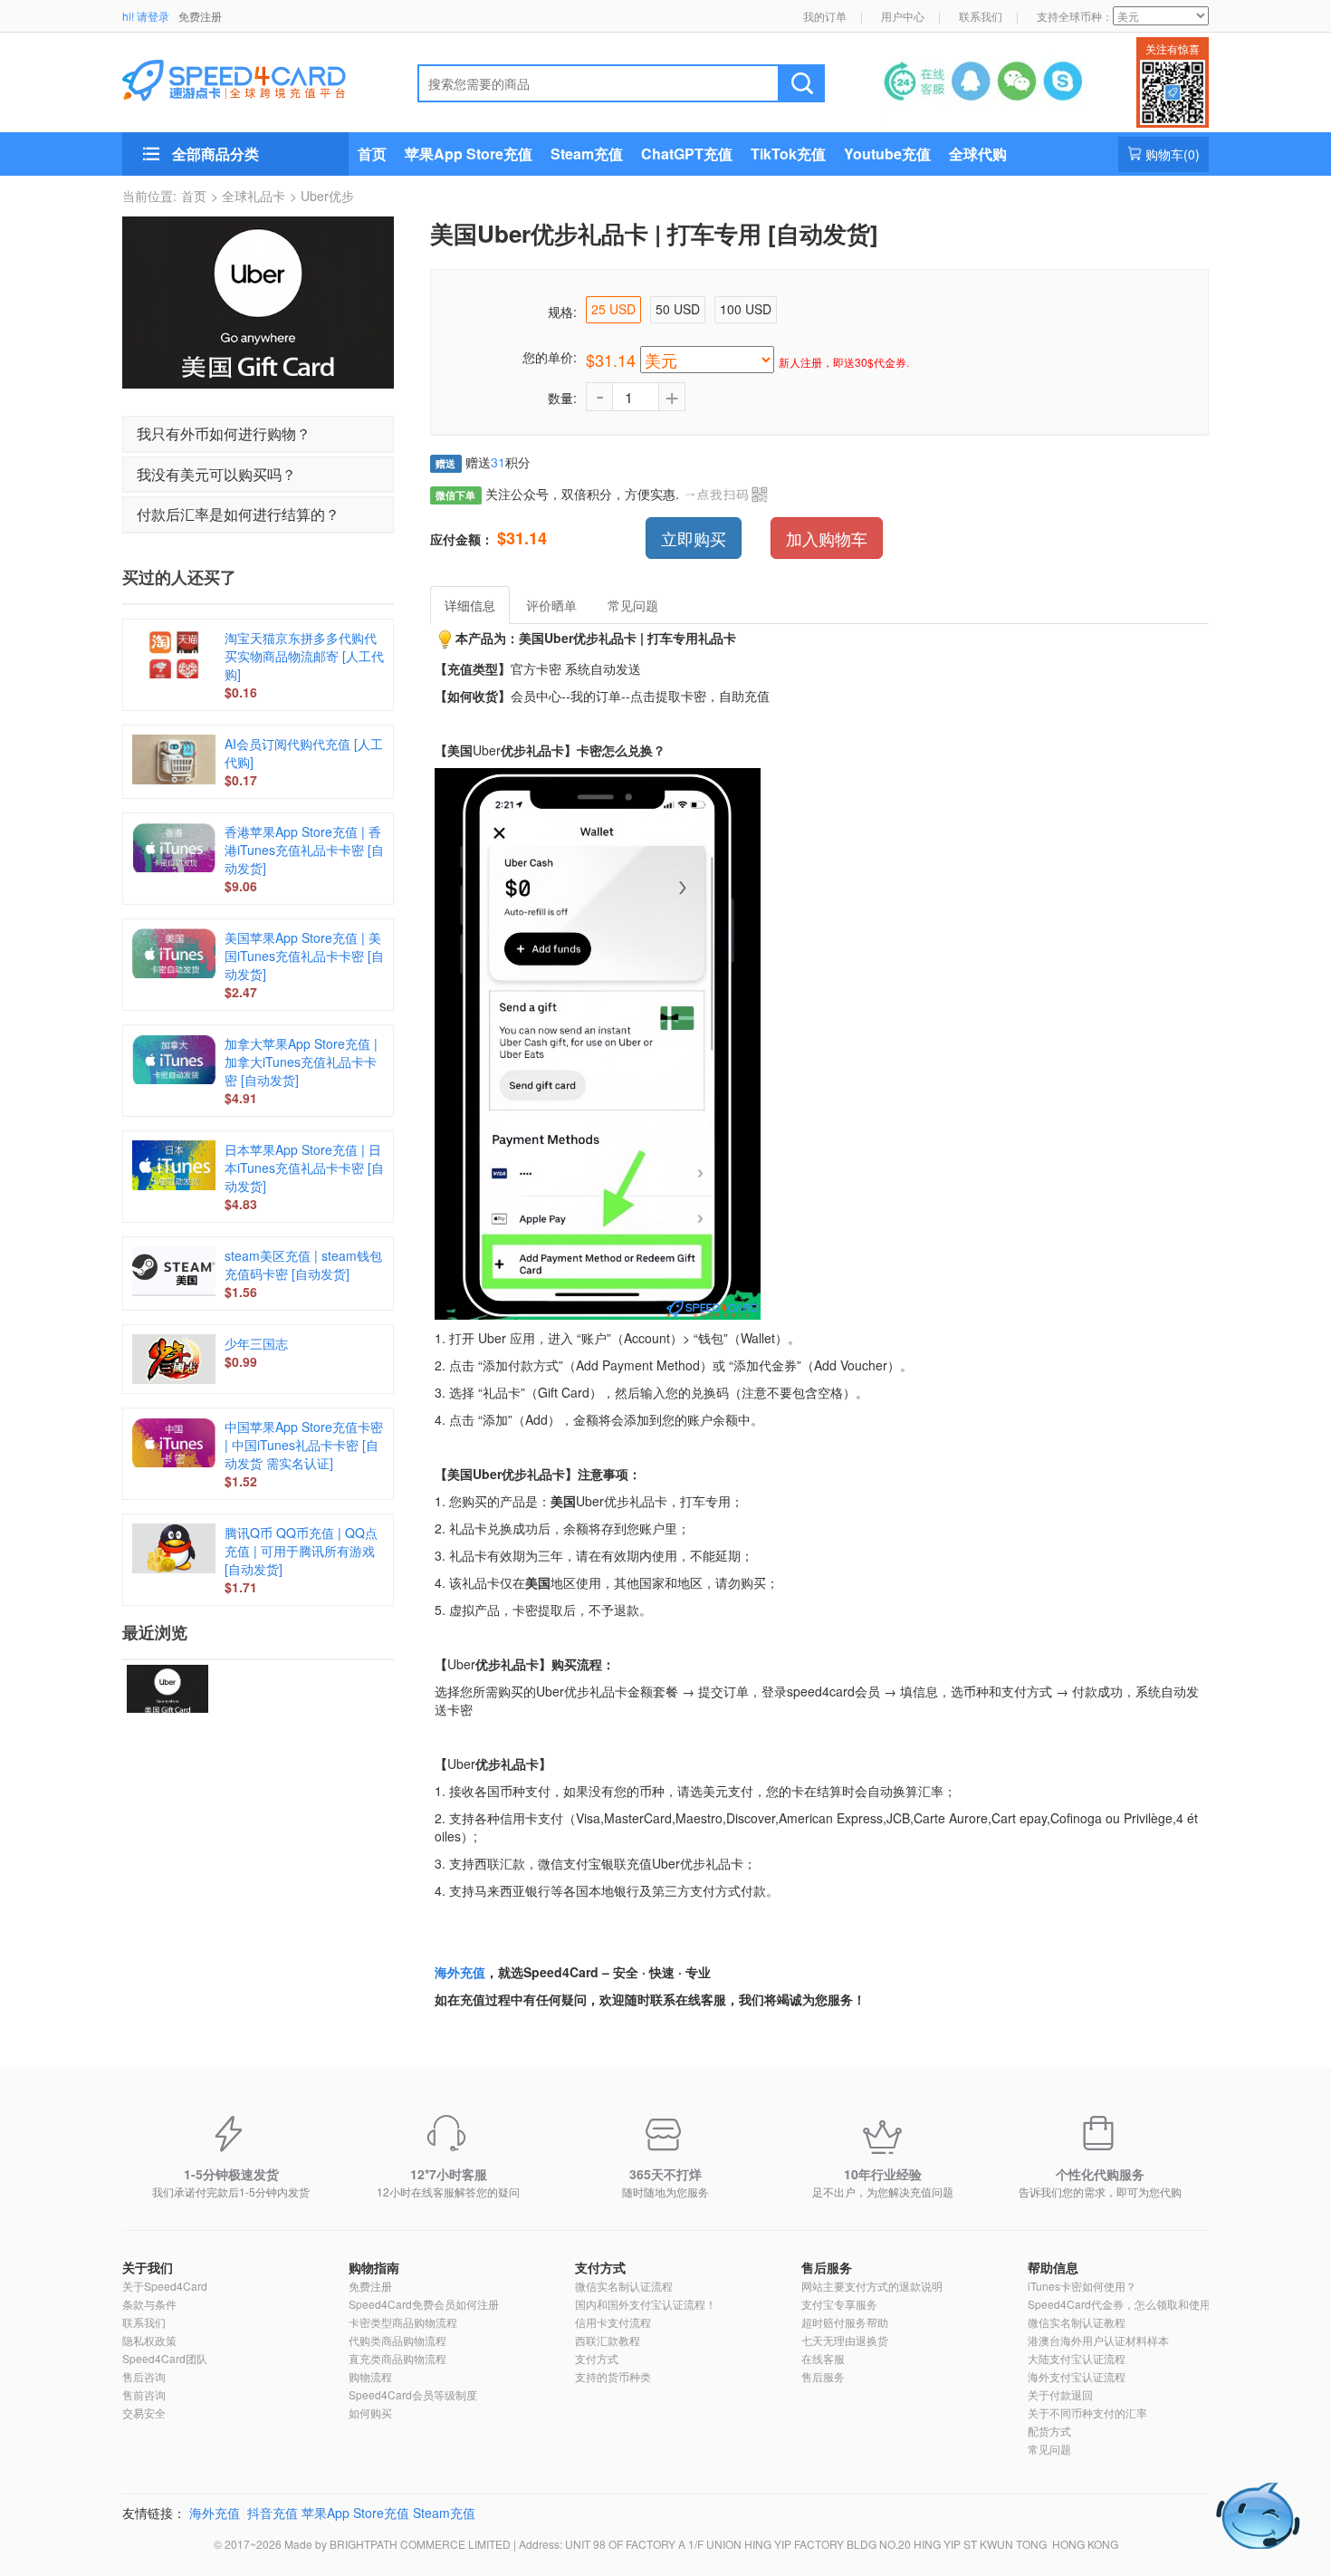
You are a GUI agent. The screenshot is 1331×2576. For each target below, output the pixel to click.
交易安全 (144, 2413)
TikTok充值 (788, 154)
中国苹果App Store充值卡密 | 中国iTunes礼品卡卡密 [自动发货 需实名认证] (304, 1445)
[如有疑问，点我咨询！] (1259, 2516)
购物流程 (370, 2376)
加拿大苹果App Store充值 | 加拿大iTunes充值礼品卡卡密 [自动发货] (301, 1062)
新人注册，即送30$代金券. (844, 362)
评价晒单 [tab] (551, 605)
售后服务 (827, 2267)
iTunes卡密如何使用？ (1082, 2286)
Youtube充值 (887, 154)
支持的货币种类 (613, 2376)
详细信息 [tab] (470, 605)
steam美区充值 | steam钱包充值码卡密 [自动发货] (303, 1264)
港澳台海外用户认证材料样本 (1098, 2340)
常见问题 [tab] (633, 605)
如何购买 (370, 2413)
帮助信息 (1053, 2267)
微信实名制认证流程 (624, 2286)
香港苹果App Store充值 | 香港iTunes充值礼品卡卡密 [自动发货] (304, 850)
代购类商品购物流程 (397, 2340)
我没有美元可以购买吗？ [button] (216, 474)
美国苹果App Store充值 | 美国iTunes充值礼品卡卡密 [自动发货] (304, 956)
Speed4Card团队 (165, 2358)
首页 (372, 154)
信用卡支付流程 (613, 2322)
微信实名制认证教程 (1077, 2322)
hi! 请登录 (146, 16)
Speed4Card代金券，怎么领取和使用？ (1125, 2304)
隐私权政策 (149, 2340)
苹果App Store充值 (469, 154)
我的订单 (825, 16)
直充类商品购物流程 (397, 2358)
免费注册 (200, 16)
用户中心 (903, 16)
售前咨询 (144, 2394)
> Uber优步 (322, 196)
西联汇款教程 (608, 2340)
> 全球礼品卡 (248, 196)
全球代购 (978, 154)
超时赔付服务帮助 (845, 2322)
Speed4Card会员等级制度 (413, 2394)
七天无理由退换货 (845, 2340)
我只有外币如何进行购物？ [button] (224, 433)
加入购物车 (827, 538)
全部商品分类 (215, 154)
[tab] (258, 434)
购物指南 (374, 2267)
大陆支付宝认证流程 (1077, 2358)
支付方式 (600, 2267)
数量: (562, 398)
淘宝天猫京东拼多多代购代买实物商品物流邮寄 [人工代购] (304, 656)
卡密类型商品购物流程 (403, 2322)
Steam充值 (587, 154)
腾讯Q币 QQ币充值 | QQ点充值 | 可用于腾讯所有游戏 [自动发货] (301, 1551)
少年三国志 (256, 1343)
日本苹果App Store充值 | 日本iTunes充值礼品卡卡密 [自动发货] (304, 1168)
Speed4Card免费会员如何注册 (424, 2304)
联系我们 (981, 16)
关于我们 (148, 2267)
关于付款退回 (1060, 2394)
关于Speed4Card (165, 2286)
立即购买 (694, 538)
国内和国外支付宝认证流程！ (646, 2304)
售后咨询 (144, 2376)
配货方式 (1049, 2431)
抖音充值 (273, 2513)
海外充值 (460, 1972)
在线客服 (823, 2358)
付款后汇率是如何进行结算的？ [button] (238, 514)
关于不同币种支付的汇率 (1087, 2413)
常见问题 (1049, 2449)
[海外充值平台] (249, 78)
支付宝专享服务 (839, 2304)
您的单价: (550, 357)
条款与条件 (149, 2304)
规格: (562, 312)
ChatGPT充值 (687, 154)
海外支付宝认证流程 (1077, 2376)
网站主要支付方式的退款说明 (872, 2286)
